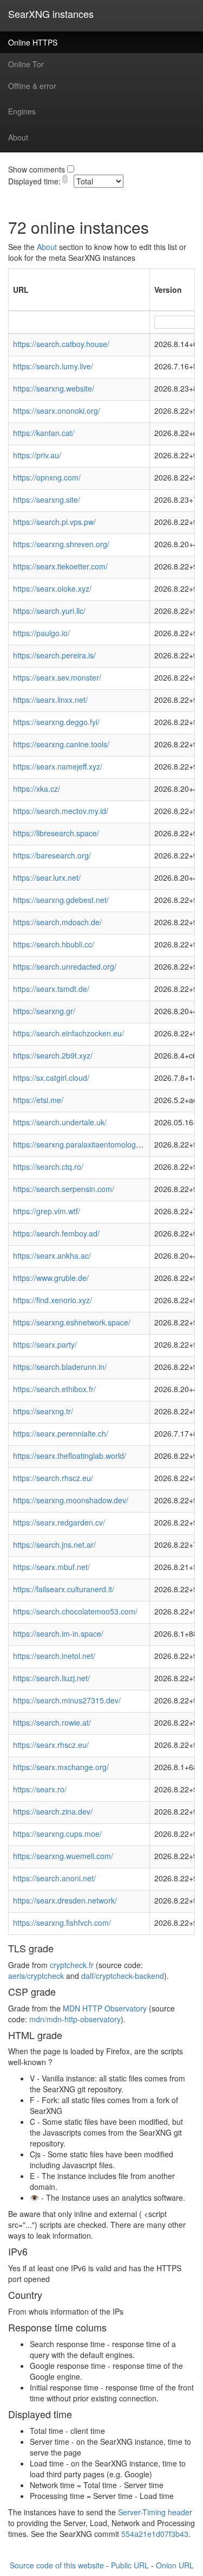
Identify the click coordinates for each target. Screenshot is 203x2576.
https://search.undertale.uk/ (60, 1122)
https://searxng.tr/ (43, 1411)
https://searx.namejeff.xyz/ (58, 766)
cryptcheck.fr (72, 1965)
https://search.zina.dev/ (53, 1811)
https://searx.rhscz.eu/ (51, 1745)
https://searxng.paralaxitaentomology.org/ (84, 1144)
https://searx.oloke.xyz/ (52, 588)
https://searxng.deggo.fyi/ (56, 722)
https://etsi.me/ (38, 1100)
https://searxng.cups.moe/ (57, 1834)
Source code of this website (57, 2565)
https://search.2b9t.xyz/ (53, 1055)
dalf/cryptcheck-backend (123, 1976)
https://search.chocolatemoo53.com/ (75, 1611)
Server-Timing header (155, 2512)
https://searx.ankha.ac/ (52, 1255)
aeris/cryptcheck (36, 1976)
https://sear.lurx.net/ (47, 877)
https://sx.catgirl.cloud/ (51, 1078)
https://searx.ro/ (40, 1789)
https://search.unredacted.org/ (65, 966)
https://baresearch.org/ (52, 855)
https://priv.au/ (37, 455)
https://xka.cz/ (37, 789)
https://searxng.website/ (54, 388)
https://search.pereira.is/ (54, 655)
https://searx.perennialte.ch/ (61, 1433)
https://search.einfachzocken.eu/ (68, 1033)
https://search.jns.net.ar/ (54, 1545)
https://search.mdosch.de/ (57, 922)
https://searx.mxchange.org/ (61, 1767)
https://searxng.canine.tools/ (61, 744)
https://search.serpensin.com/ (64, 1189)
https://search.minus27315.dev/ (67, 1700)
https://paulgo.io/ (41, 633)
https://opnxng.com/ (47, 477)
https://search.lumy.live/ (53, 366)
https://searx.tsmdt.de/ (51, 989)
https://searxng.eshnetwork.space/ (72, 1322)
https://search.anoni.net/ (54, 1878)
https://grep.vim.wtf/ (47, 1211)
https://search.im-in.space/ (58, 1633)
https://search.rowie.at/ (52, 1722)
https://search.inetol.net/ (54, 1656)
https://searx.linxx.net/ (50, 700)
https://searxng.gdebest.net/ (61, 900)
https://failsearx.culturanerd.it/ (64, 1589)
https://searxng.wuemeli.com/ (63, 1856)
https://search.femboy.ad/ (56, 1233)
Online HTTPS (33, 42)
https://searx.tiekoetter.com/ (60, 566)
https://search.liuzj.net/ (51, 1678)
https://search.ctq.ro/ (48, 1167)
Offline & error (32, 86)
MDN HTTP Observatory (105, 2008)
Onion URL (175, 2565)
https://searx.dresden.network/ (65, 1900)
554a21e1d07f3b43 (155, 2534)
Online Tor (26, 64)
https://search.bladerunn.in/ (60, 1367)
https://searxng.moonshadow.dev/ (71, 1500)
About (18, 137)
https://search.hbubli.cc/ (54, 944)
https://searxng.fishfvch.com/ (62, 1923)
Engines (22, 111)
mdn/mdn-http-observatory (75, 2019)
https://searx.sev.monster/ (57, 677)
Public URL (130, 2565)
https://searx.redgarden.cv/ (59, 1522)
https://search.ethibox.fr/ (54, 1389)
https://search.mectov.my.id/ (61, 811)
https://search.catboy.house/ (61, 344)
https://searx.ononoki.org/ (57, 411)
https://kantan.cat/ (44, 433)
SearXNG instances (51, 14)
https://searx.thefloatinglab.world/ (70, 1456)
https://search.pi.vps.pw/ (54, 522)
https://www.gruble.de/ (51, 1278)
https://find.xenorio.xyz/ (53, 1300)
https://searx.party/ (45, 1344)
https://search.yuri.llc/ (49, 611)
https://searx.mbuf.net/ (51, 1567)
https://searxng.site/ (47, 499)
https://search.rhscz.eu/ (53, 1478)
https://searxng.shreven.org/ (61, 544)
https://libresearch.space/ (56, 833)
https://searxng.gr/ (44, 1011)
